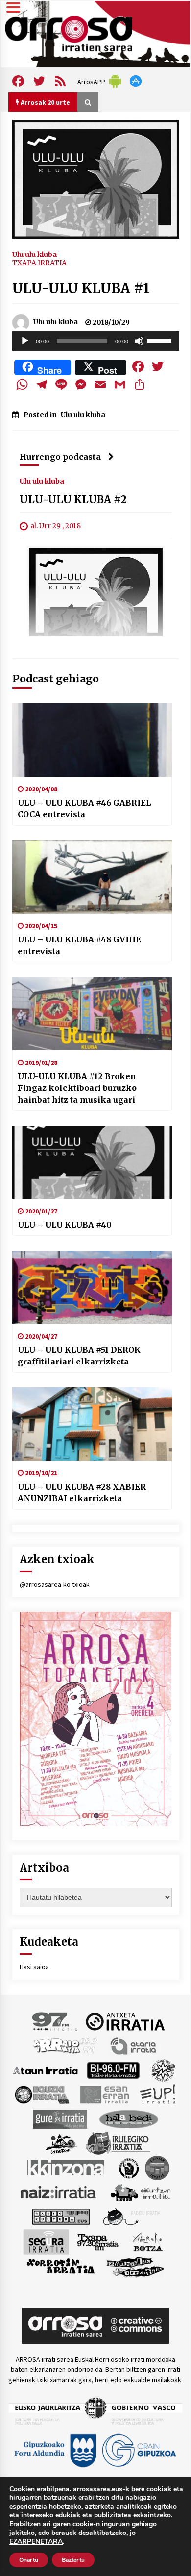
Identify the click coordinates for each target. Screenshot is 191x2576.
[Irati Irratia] (62, 2143)
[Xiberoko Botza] (147, 2241)
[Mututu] (139, 341)
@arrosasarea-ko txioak (55, 1584)
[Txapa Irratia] (98, 2241)
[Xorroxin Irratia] (60, 2266)
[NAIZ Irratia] (59, 2192)
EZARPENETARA (36, 2542)
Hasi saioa (34, 1967)
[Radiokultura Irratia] (61, 2216)
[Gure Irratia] (60, 2118)
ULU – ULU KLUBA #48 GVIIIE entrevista (79, 945)
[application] (96, 341)
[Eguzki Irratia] (41, 2094)
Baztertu (73, 2560)
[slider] (161, 340)
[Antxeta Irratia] (125, 2021)
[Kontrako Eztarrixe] (128, 2167)
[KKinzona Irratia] (67, 2167)
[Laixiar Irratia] (157, 2167)
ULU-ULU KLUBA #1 (81, 288)
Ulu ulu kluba (35, 254)
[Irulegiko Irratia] (118, 2143)
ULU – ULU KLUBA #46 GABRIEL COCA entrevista (84, 809)
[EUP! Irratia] (158, 2094)
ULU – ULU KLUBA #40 (65, 1225)
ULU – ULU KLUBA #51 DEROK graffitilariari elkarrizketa (79, 1356)
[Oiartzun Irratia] (141, 2192)
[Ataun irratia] (46, 2069)
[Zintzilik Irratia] (135, 2266)
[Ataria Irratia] (134, 2045)
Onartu (29, 2560)
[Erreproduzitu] (25, 341)
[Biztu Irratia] (163, 2069)
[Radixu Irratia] (131, 2216)
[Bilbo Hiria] (113, 2069)
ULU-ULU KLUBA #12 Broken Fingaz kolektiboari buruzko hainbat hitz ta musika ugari (77, 1088)
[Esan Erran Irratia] (104, 2094)
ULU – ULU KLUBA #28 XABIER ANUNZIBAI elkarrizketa (82, 1492)
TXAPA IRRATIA (39, 263)
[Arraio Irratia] (66, 2045)
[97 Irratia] (55, 2021)
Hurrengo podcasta (60, 457)
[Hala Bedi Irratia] (129, 2118)
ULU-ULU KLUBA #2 (73, 500)
